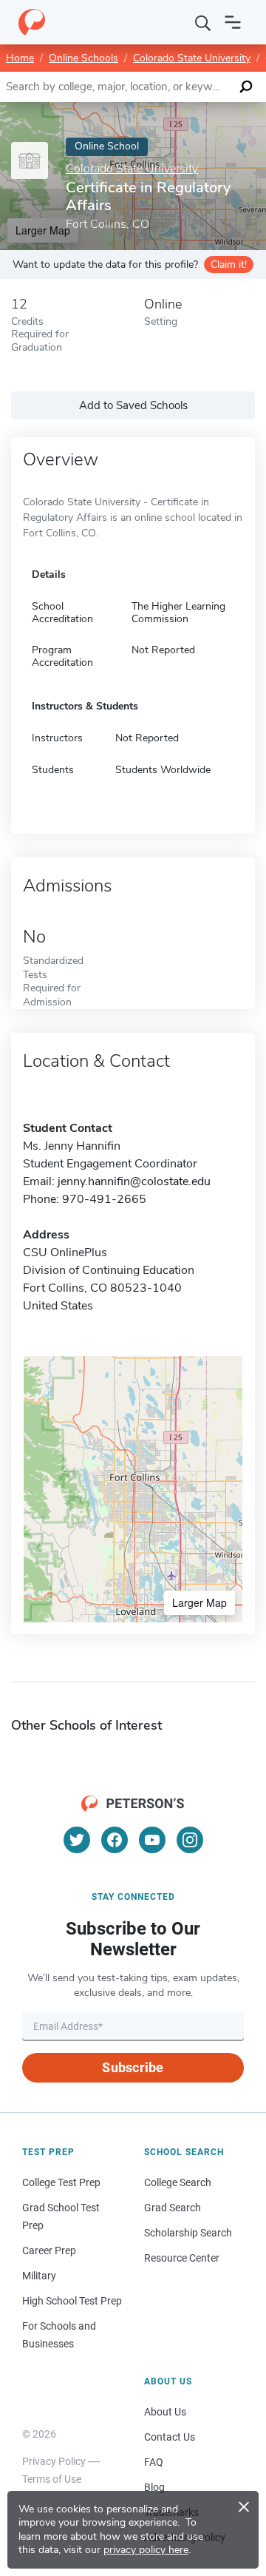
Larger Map (199, 1602)
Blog (154, 2487)
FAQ (154, 2462)
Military (39, 2276)
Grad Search (173, 2208)
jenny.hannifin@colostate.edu (134, 1181)
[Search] (203, 22)
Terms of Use (52, 2479)
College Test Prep (61, 2182)
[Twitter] (77, 1840)
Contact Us (170, 2437)
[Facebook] (115, 1840)
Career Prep (49, 2250)
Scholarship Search (188, 2233)
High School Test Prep (72, 2301)
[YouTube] (152, 1840)
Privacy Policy (54, 2461)
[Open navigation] (233, 22)
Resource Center (182, 2258)
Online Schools (83, 58)
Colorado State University (192, 58)
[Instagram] (190, 1840)
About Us (165, 2412)
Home (20, 58)
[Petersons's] (32, 22)
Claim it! (229, 264)
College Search (178, 2182)
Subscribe (133, 2067)
